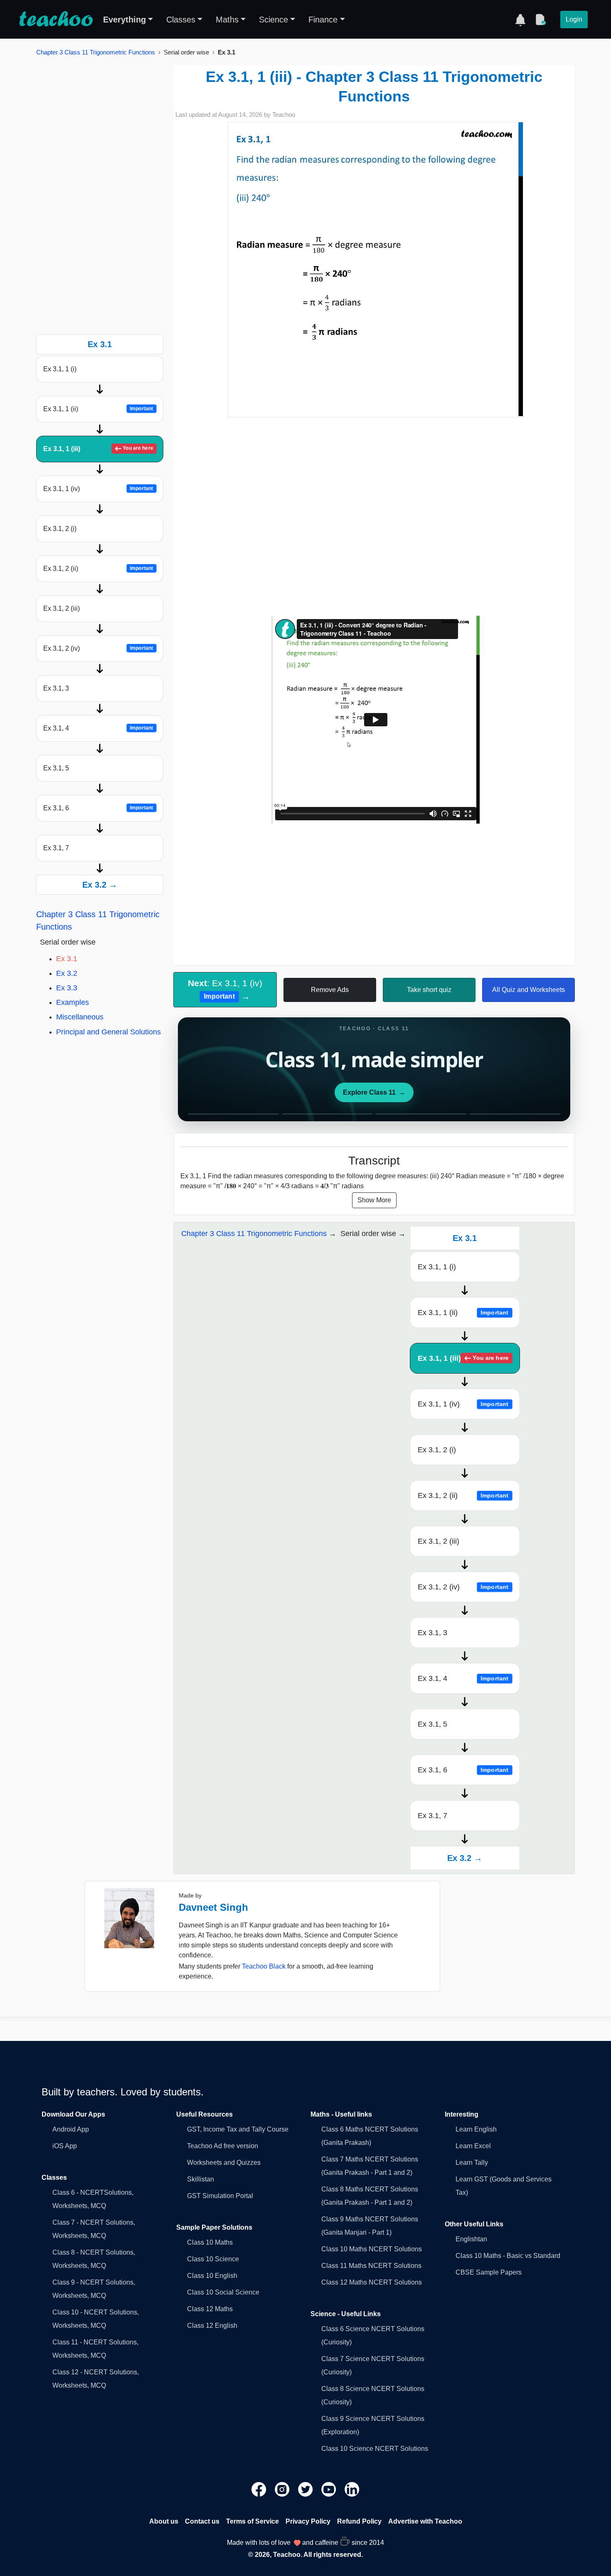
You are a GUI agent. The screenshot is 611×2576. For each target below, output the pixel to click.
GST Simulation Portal (220, 2196)
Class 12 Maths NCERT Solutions (372, 2282)
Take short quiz (429, 990)
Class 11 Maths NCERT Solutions (371, 2266)
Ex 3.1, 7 (56, 848)
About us (164, 2521)
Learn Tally (472, 2163)
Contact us (202, 2521)
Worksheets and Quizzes (224, 2163)
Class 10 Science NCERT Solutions (375, 2449)
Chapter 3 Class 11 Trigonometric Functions (96, 52)
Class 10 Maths (210, 2242)
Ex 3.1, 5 (56, 768)
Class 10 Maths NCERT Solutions (372, 2249)
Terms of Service (253, 2521)
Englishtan (471, 2239)
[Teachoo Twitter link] (306, 2489)
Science (273, 20)
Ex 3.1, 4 (98, 728)
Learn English (476, 2129)
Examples (73, 1002)
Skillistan (201, 2179)
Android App (71, 2129)
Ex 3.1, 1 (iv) (98, 489)
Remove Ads (330, 990)
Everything (124, 20)
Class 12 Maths (210, 2309)
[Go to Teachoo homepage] (56, 20)
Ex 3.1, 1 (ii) (98, 409)
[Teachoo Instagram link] (283, 2489)
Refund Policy (359, 2521)
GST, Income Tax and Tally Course (238, 2129)
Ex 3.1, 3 (56, 688)
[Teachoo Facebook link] (260, 2489)
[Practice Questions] (540, 20)
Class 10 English (212, 2276)
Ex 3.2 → (100, 885)
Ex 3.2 (67, 973)
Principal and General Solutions (108, 1032)
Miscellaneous (80, 1017)
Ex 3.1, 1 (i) (60, 369)
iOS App (65, 2146)
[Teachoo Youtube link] (330, 2489)
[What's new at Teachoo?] (520, 20)
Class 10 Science (213, 2259)
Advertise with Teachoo (425, 2521)
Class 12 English (212, 2326)
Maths (227, 20)
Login (574, 19)
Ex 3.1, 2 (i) (60, 529)
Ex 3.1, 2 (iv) (98, 648)
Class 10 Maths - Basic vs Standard (508, 2256)
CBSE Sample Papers (489, 2272)
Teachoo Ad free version (223, 2146)
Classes (181, 20)
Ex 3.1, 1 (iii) (98, 449)
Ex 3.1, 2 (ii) (98, 569)
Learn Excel (473, 2146)
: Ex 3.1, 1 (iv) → (225, 989)
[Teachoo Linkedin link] (352, 2489)
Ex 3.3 (67, 988)
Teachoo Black (264, 1966)
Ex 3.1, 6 (98, 808)
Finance (323, 20)
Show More (374, 1200)
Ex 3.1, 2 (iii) (62, 608)
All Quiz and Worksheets (528, 990)
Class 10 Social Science (223, 2292)
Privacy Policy (308, 2521)
